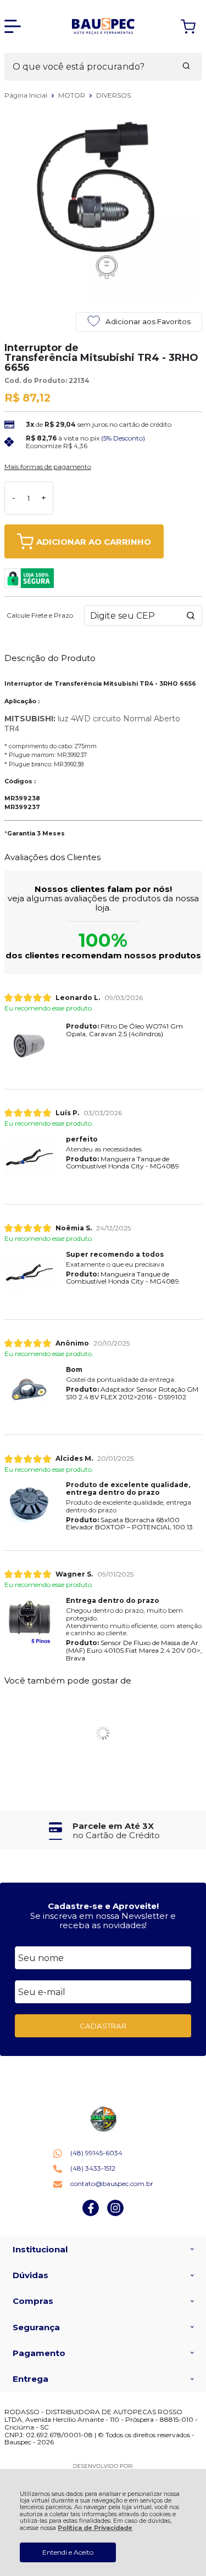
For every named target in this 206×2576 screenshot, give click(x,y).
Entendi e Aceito (68, 2552)
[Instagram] (115, 2214)
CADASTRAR (103, 2026)
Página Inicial (27, 95)
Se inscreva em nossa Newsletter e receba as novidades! (103, 1920)
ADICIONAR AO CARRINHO (94, 542)
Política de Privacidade (95, 2528)
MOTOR (73, 95)
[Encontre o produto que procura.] (186, 67)
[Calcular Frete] (191, 615)
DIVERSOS (113, 95)
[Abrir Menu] (13, 26)
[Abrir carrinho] (188, 27)
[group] (103, 1831)
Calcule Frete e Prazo (40, 615)
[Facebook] (91, 2214)
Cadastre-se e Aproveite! (103, 1906)
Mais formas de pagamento (48, 467)
